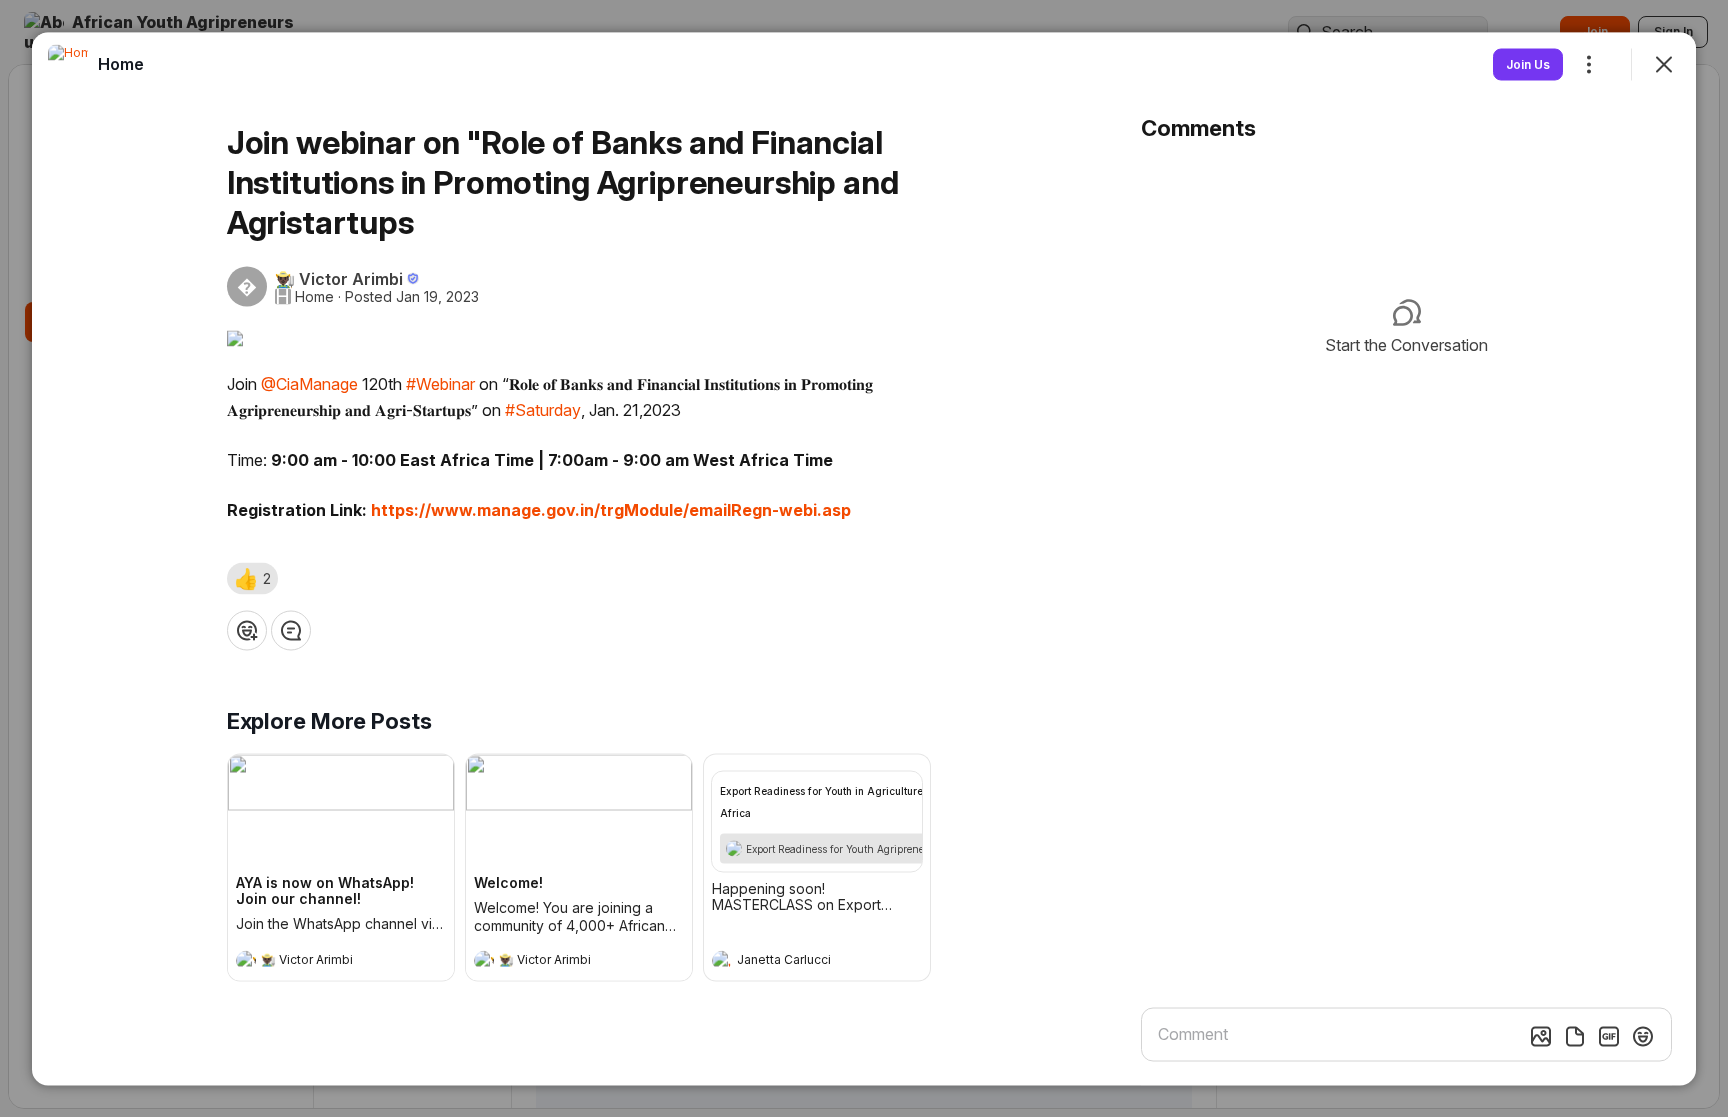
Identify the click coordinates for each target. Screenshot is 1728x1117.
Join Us (1528, 63)
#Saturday (543, 409)
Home (314, 296)
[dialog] (864, 558)
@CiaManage (309, 383)
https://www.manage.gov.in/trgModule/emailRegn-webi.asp (611, 509)
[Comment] (291, 630)
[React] (247, 630)
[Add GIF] (1609, 1036)
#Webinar (440, 383)
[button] (252, 578)
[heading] (321, 962)
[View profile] (246, 960)
